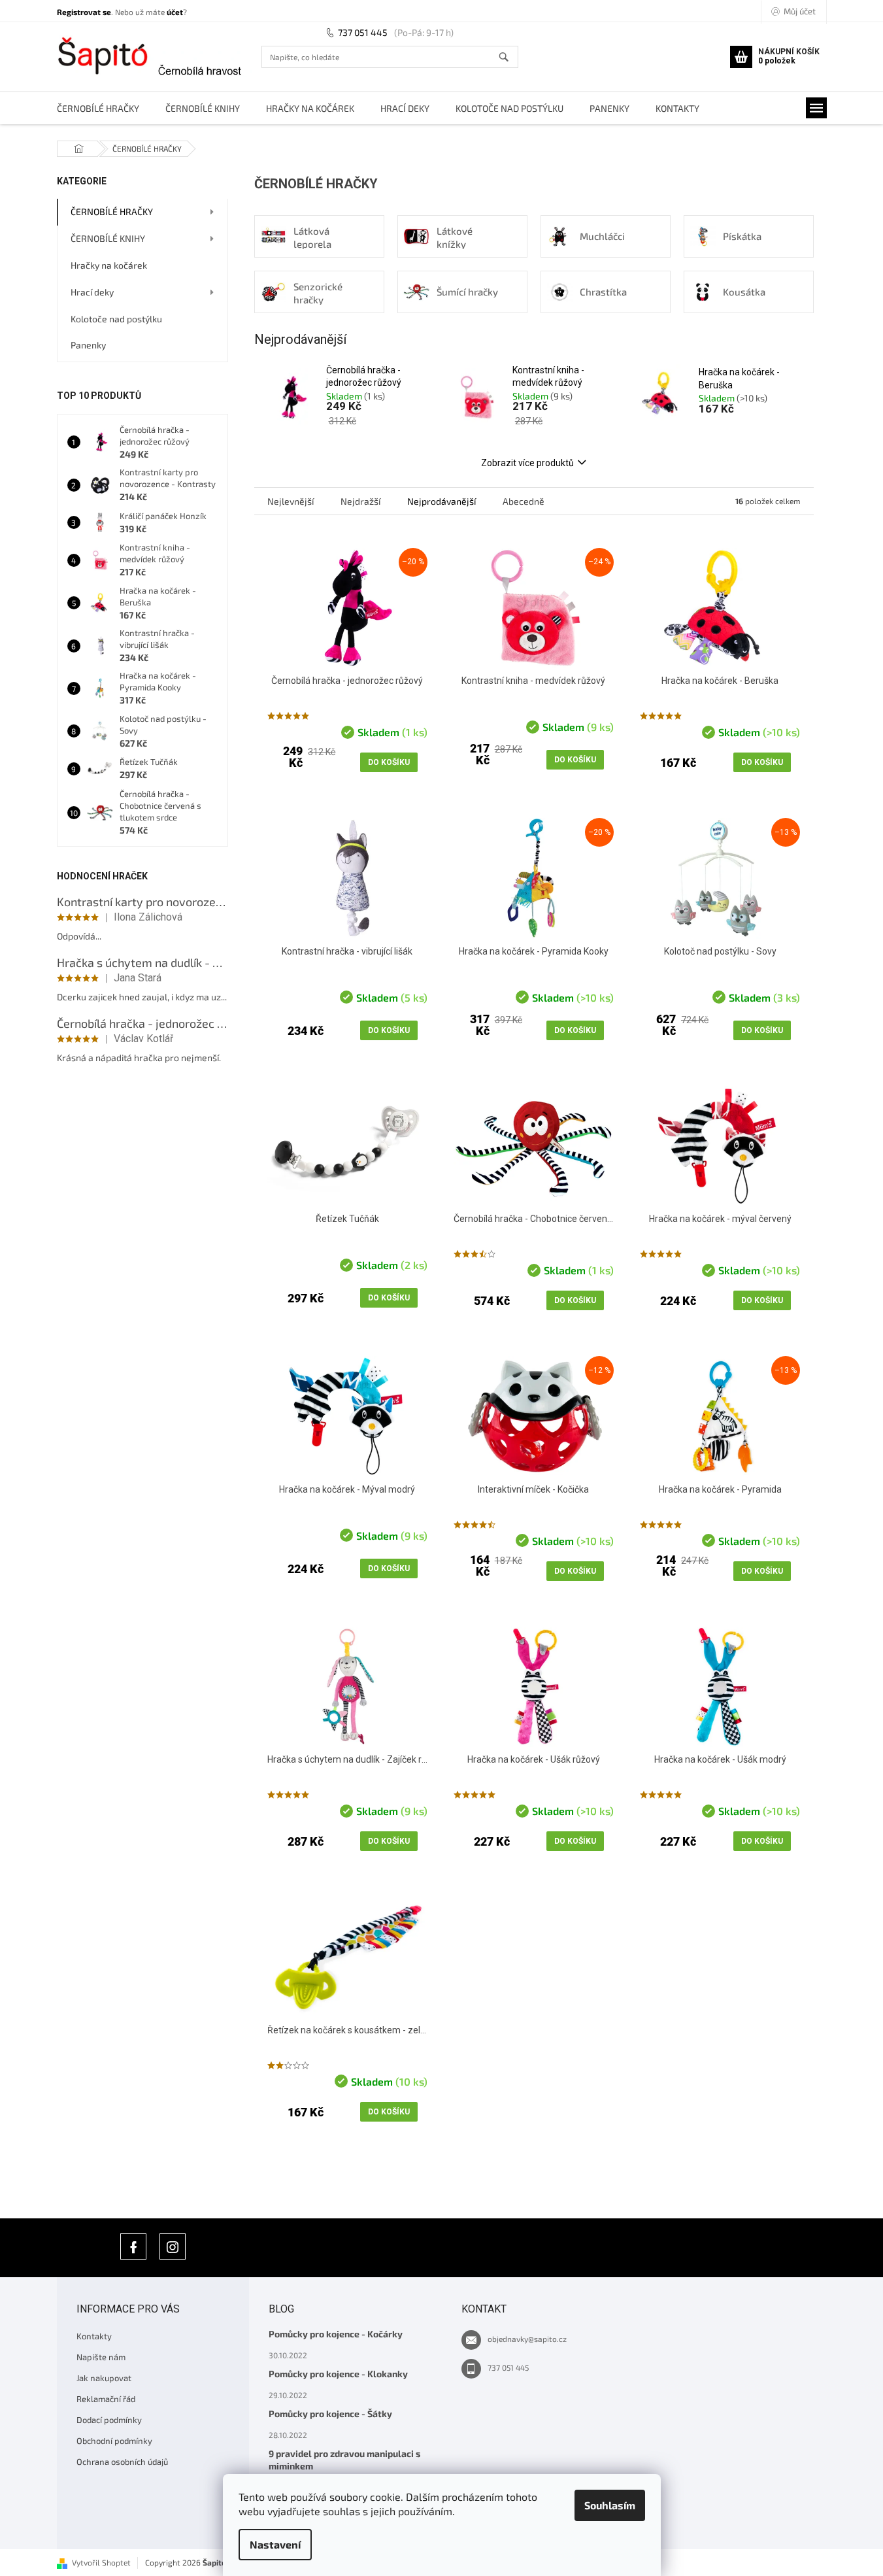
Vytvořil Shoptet (101, 2562)
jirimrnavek (173, 2246)
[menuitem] (98, 108)
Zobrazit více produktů (527, 463)
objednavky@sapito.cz (527, 2339)
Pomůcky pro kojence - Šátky (330, 2414)
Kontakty (94, 2336)
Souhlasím (610, 2505)
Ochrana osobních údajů (122, 2462)
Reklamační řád (106, 2399)
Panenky (88, 345)
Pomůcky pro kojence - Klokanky (338, 2374)
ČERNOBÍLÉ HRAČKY (112, 212)
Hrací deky (92, 292)
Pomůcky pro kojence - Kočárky (336, 2334)
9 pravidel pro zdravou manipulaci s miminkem (344, 2460)
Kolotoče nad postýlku (116, 319)
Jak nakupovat (104, 2378)
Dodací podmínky (109, 2420)
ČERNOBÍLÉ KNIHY (108, 238)
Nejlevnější (291, 501)
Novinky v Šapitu (133, 2246)
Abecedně (524, 501)
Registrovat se (84, 12)
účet (175, 12)
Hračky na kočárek (109, 265)
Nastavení (275, 2544)
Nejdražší (360, 501)
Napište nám (101, 2357)
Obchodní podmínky (114, 2441)
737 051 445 (363, 32)
